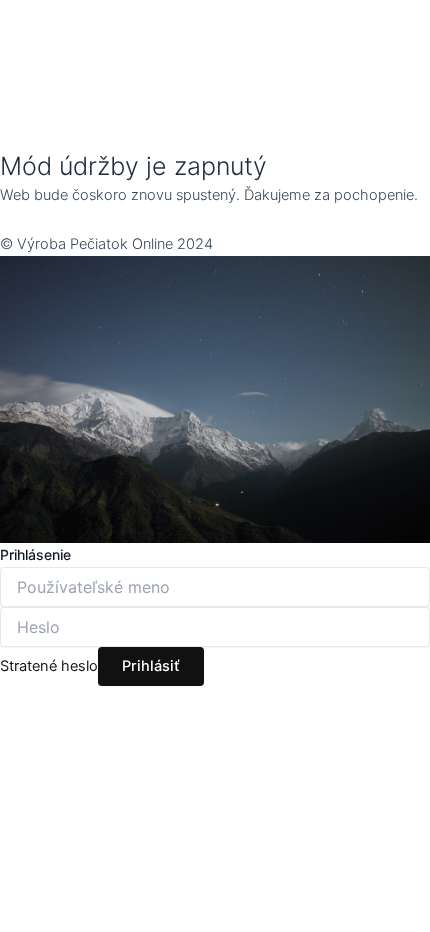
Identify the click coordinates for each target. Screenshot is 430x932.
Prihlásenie (35, 554)
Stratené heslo (49, 666)
